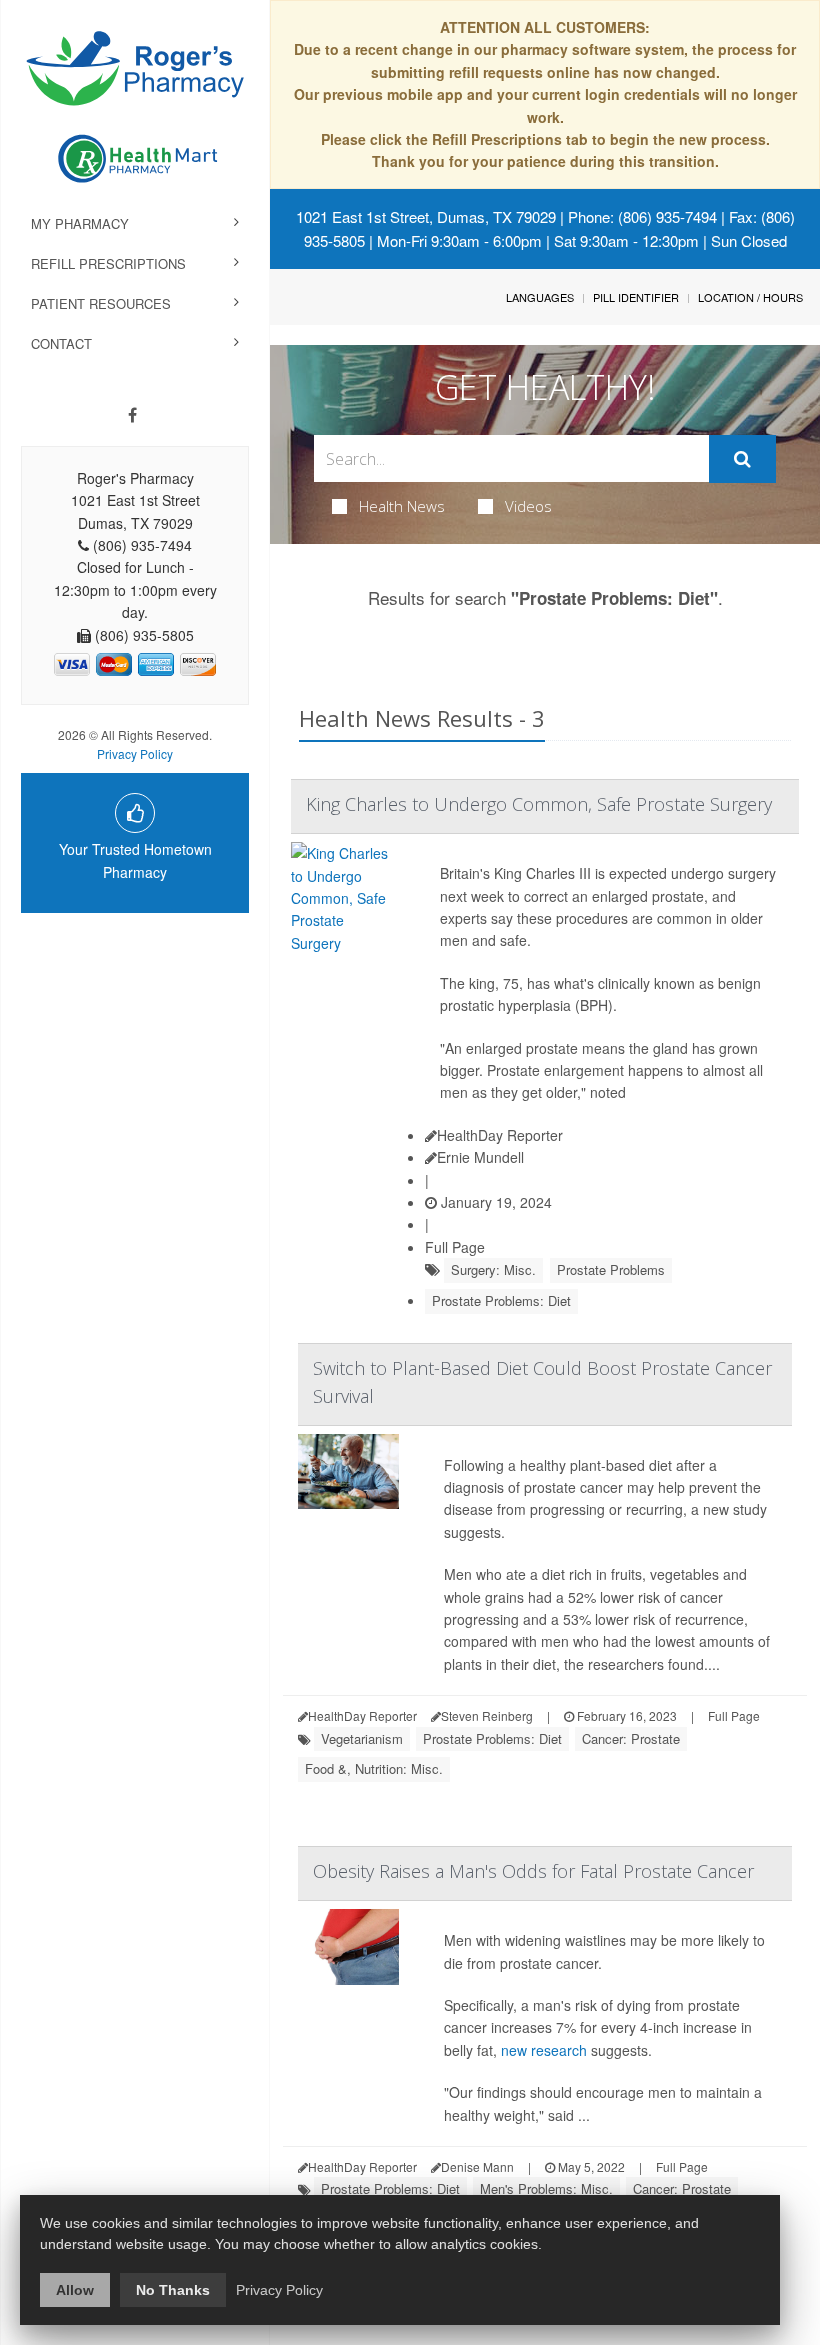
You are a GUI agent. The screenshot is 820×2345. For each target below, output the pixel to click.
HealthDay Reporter (500, 1135)
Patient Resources (101, 303)
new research (544, 2050)
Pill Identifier (636, 297)
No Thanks (173, 2290)
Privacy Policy (135, 753)
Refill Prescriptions (108, 263)
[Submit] (742, 459)
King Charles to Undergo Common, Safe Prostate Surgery (539, 804)
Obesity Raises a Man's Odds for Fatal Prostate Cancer (533, 1871)
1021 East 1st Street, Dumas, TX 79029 (426, 216)
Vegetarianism (362, 1738)
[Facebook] (132, 415)
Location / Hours (750, 297)
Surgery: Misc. (493, 1269)
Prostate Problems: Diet (501, 1300)
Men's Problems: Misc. (546, 2188)
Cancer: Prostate (631, 1738)
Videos (528, 506)
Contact (61, 343)
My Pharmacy (80, 223)
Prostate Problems (611, 1269)
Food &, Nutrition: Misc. (374, 1768)
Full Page (455, 1247)
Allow (75, 2290)
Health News (402, 506)
